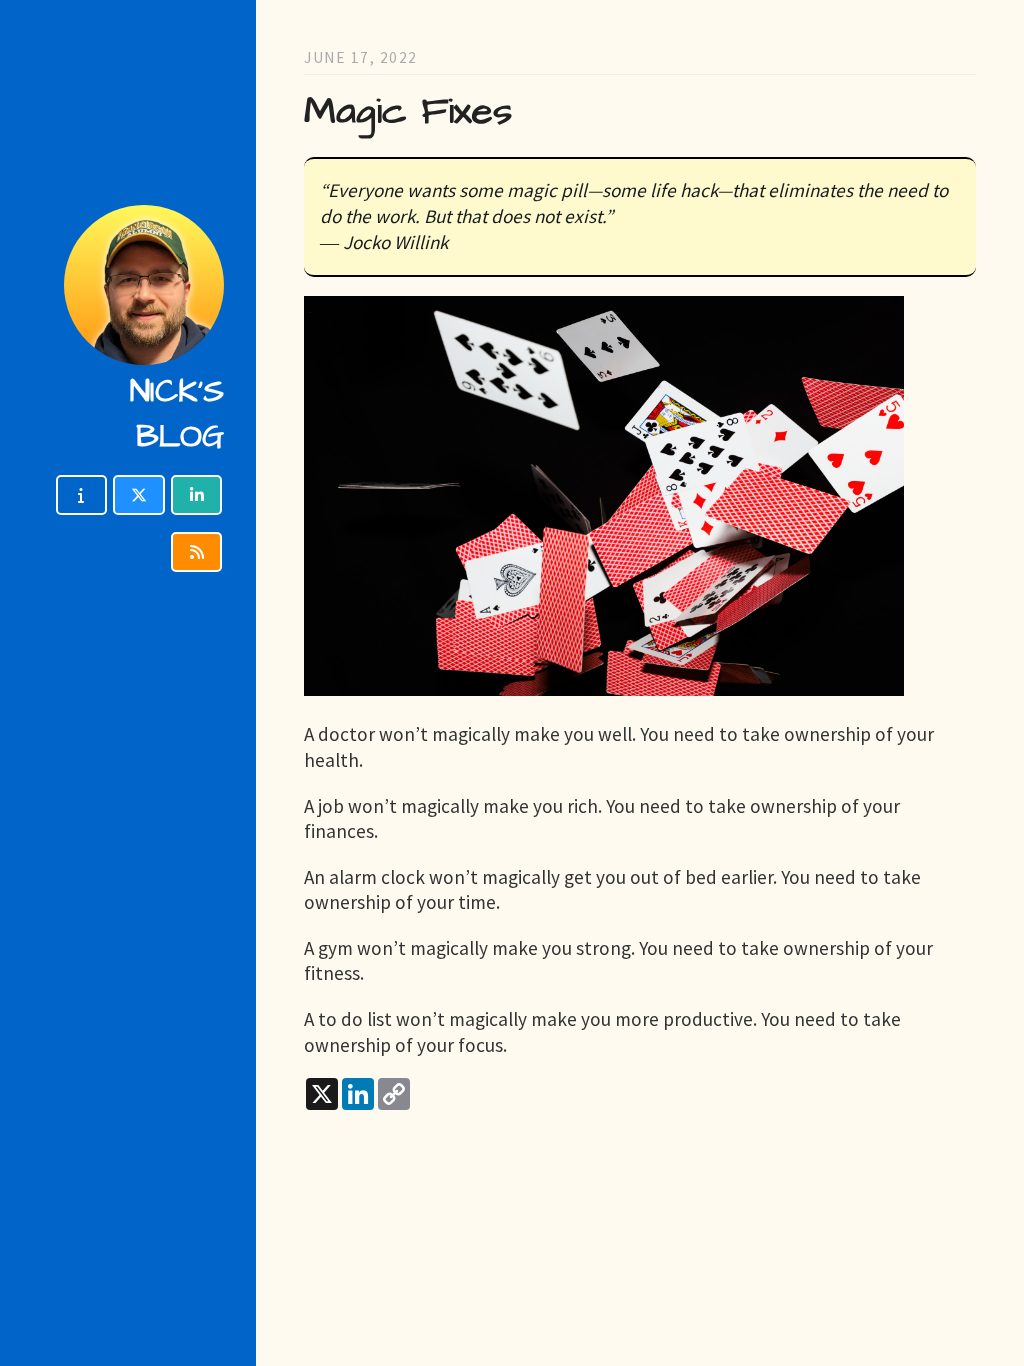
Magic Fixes (408, 111)
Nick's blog (177, 414)
